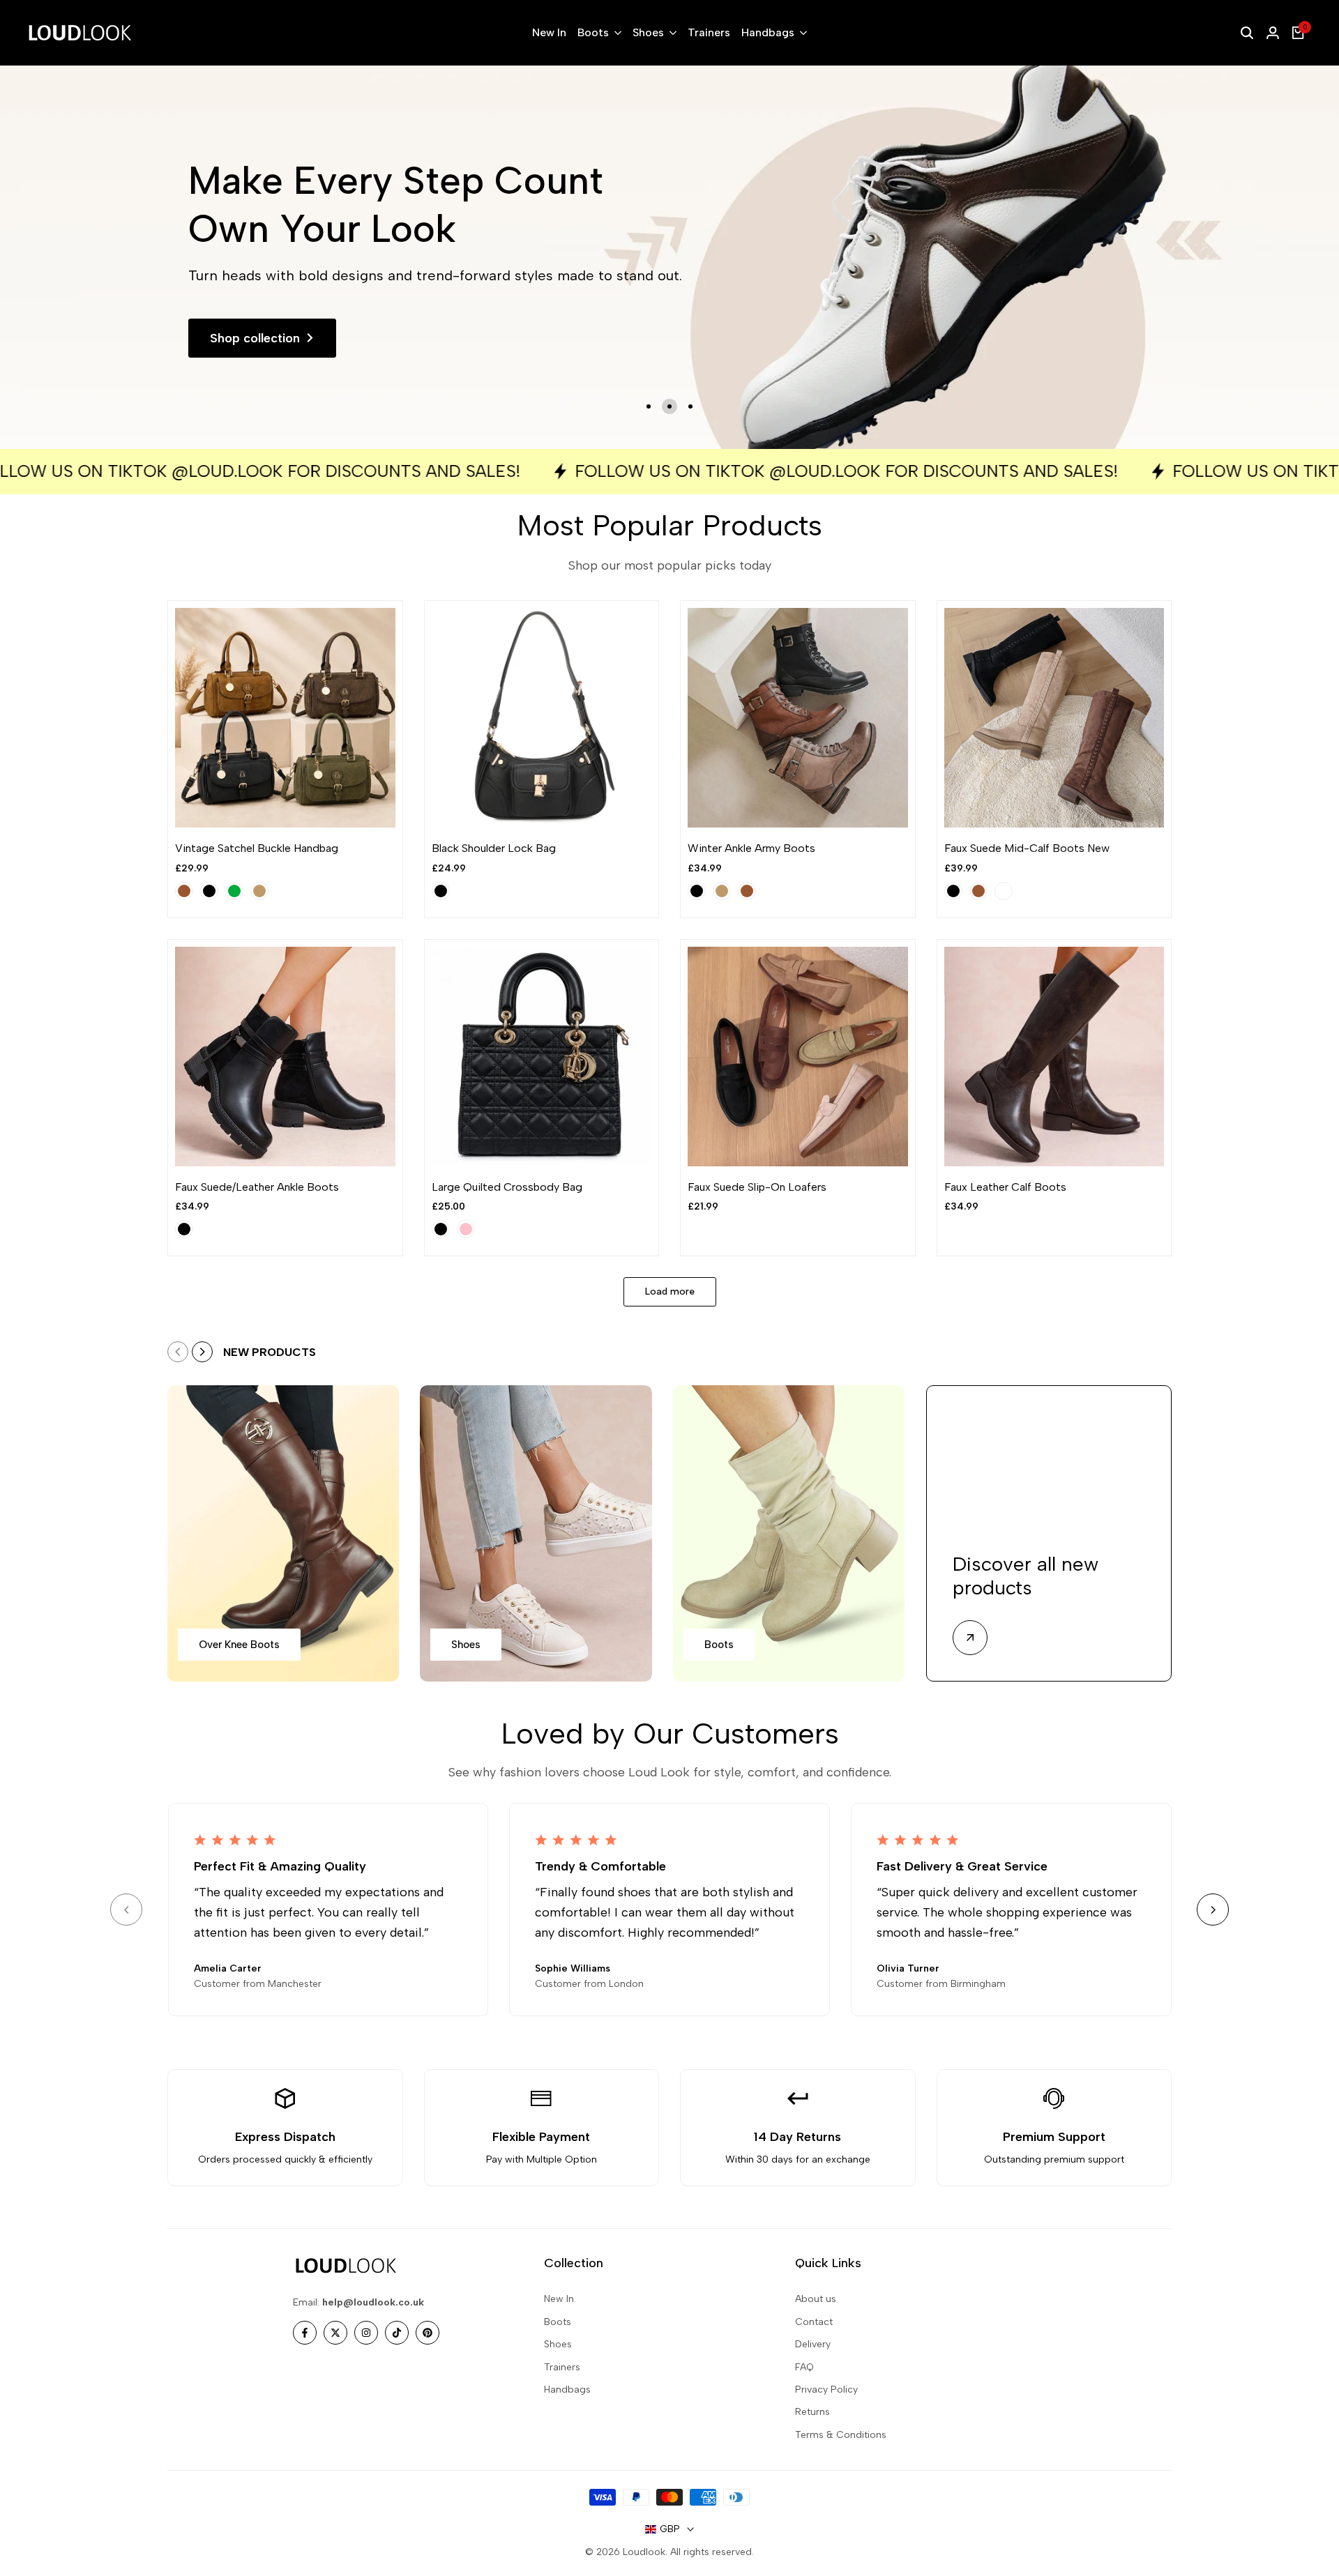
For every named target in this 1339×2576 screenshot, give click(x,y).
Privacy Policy (826, 2390)
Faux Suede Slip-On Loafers (757, 1187)
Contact (814, 2322)
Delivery (813, 2344)
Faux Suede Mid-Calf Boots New (1027, 848)
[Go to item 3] (690, 406)
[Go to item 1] (649, 406)
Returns (812, 2412)
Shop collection (255, 338)
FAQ (804, 2367)
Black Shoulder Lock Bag (494, 848)
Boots (558, 2322)
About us (816, 2299)
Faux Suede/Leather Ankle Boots (257, 1187)
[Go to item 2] (669, 406)
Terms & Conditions (841, 2435)
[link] (669, 257)
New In (559, 2299)
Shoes (558, 2344)
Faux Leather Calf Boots (1005, 1187)
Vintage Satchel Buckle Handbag (257, 848)
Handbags (567, 2390)
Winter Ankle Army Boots (751, 848)
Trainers (562, 2367)
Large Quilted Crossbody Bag (507, 1187)
